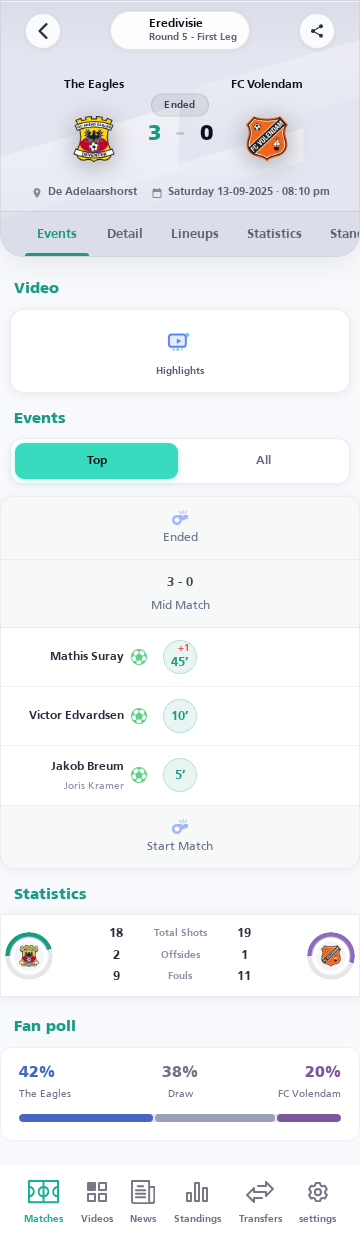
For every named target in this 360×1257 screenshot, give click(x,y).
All (263, 461)
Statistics (274, 234)
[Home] (43, 31)
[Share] (317, 31)
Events (57, 234)
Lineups (195, 234)
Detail (125, 234)
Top (97, 461)
